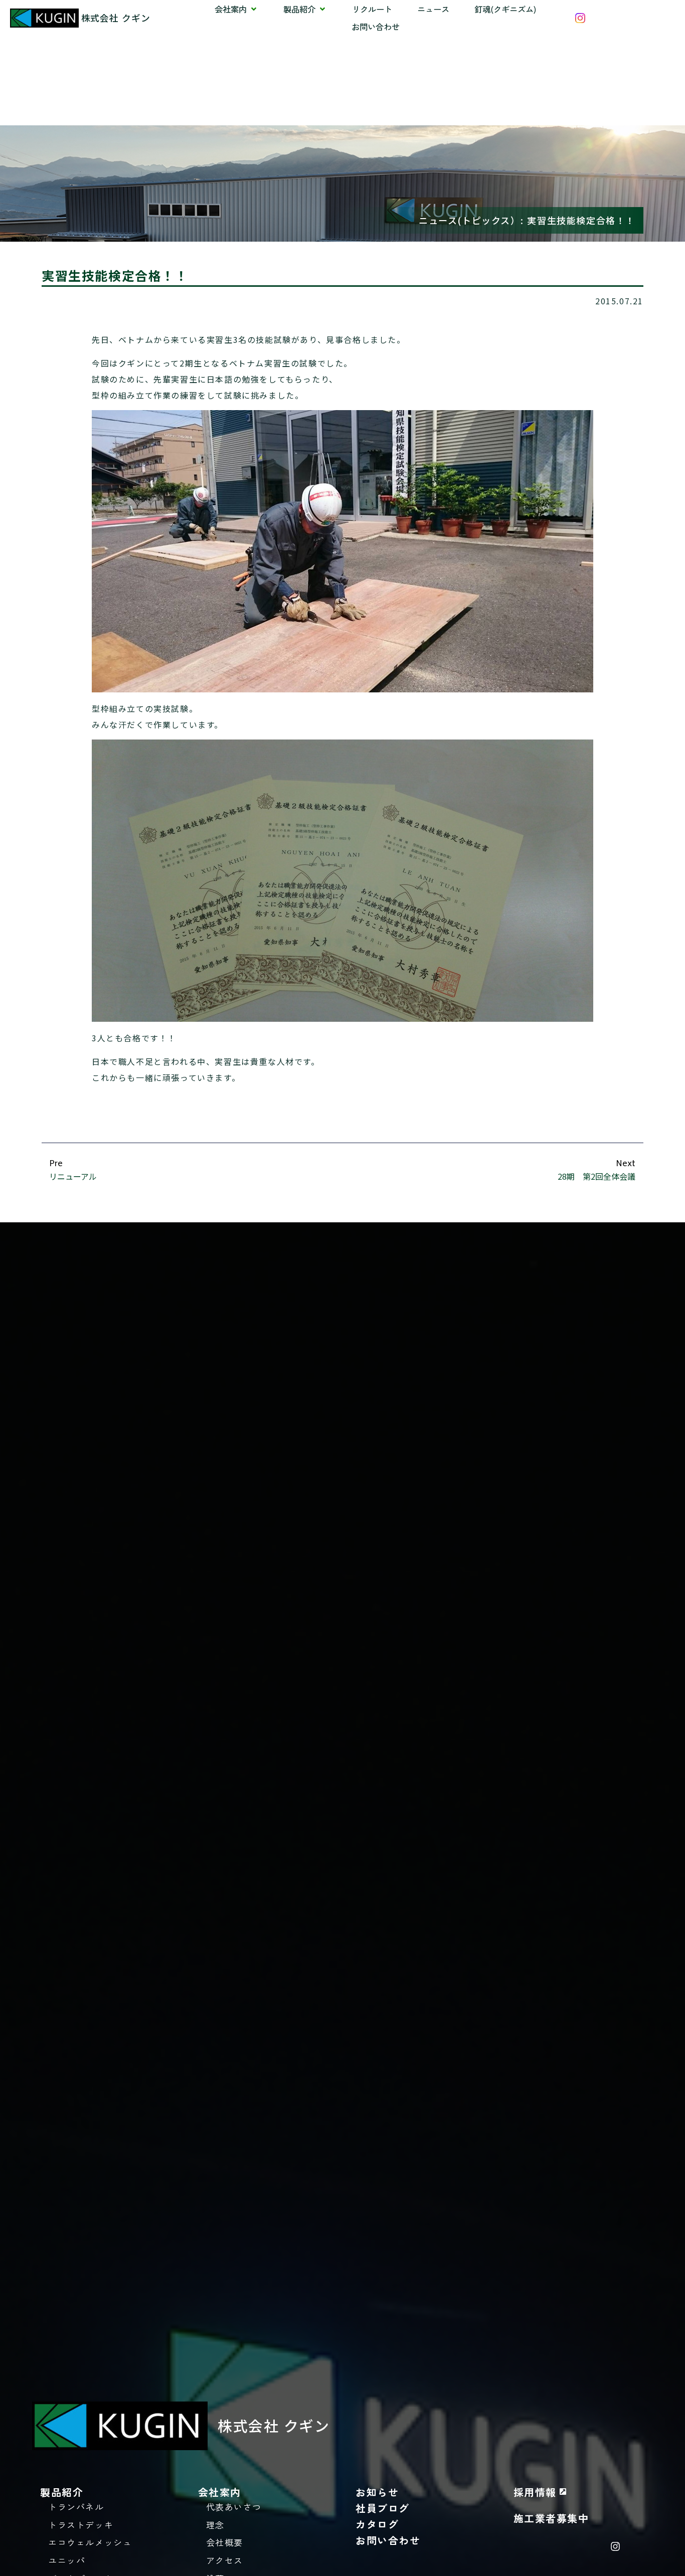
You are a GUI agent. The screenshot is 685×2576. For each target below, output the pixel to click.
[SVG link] (580, 18)
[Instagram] (615, 2546)
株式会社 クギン (116, 18)
